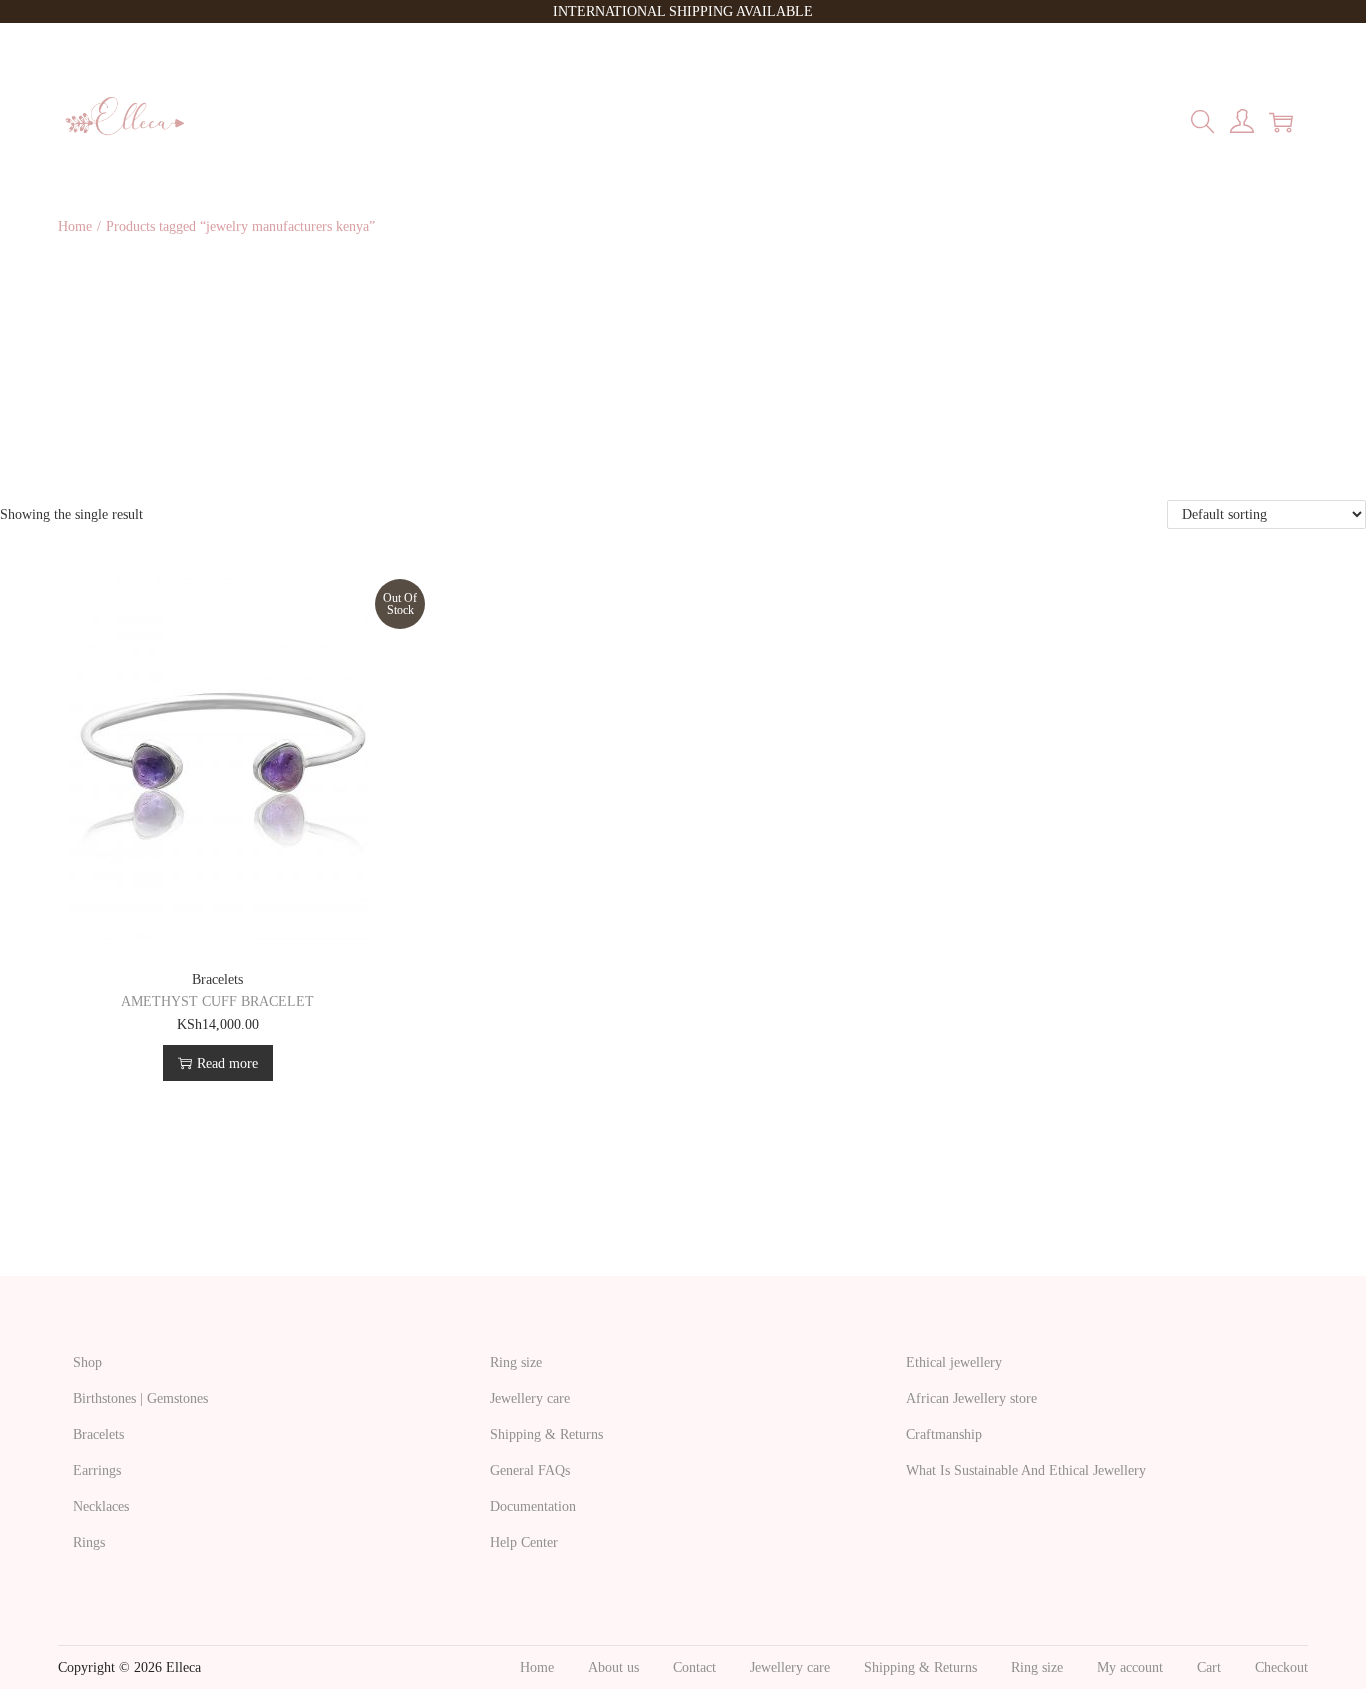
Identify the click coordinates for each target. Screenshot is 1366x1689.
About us (613, 1667)
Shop (87, 1362)
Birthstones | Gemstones (140, 1398)
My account (1130, 1667)
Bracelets (217, 979)
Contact (694, 1667)
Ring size (516, 1362)
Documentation (533, 1506)
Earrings (97, 1470)
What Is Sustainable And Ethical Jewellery (1026, 1470)
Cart (1209, 1667)
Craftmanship (944, 1434)
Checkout (1281, 1667)
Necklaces (101, 1506)
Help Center (524, 1542)
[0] (1281, 122)
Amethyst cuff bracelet (217, 1001)
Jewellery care (530, 1398)
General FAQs (530, 1470)
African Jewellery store (971, 1398)
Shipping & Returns (546, 1434)
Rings (89, 1542)
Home (75, 226)
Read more (227, 1063)
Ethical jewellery (954, 1362)
